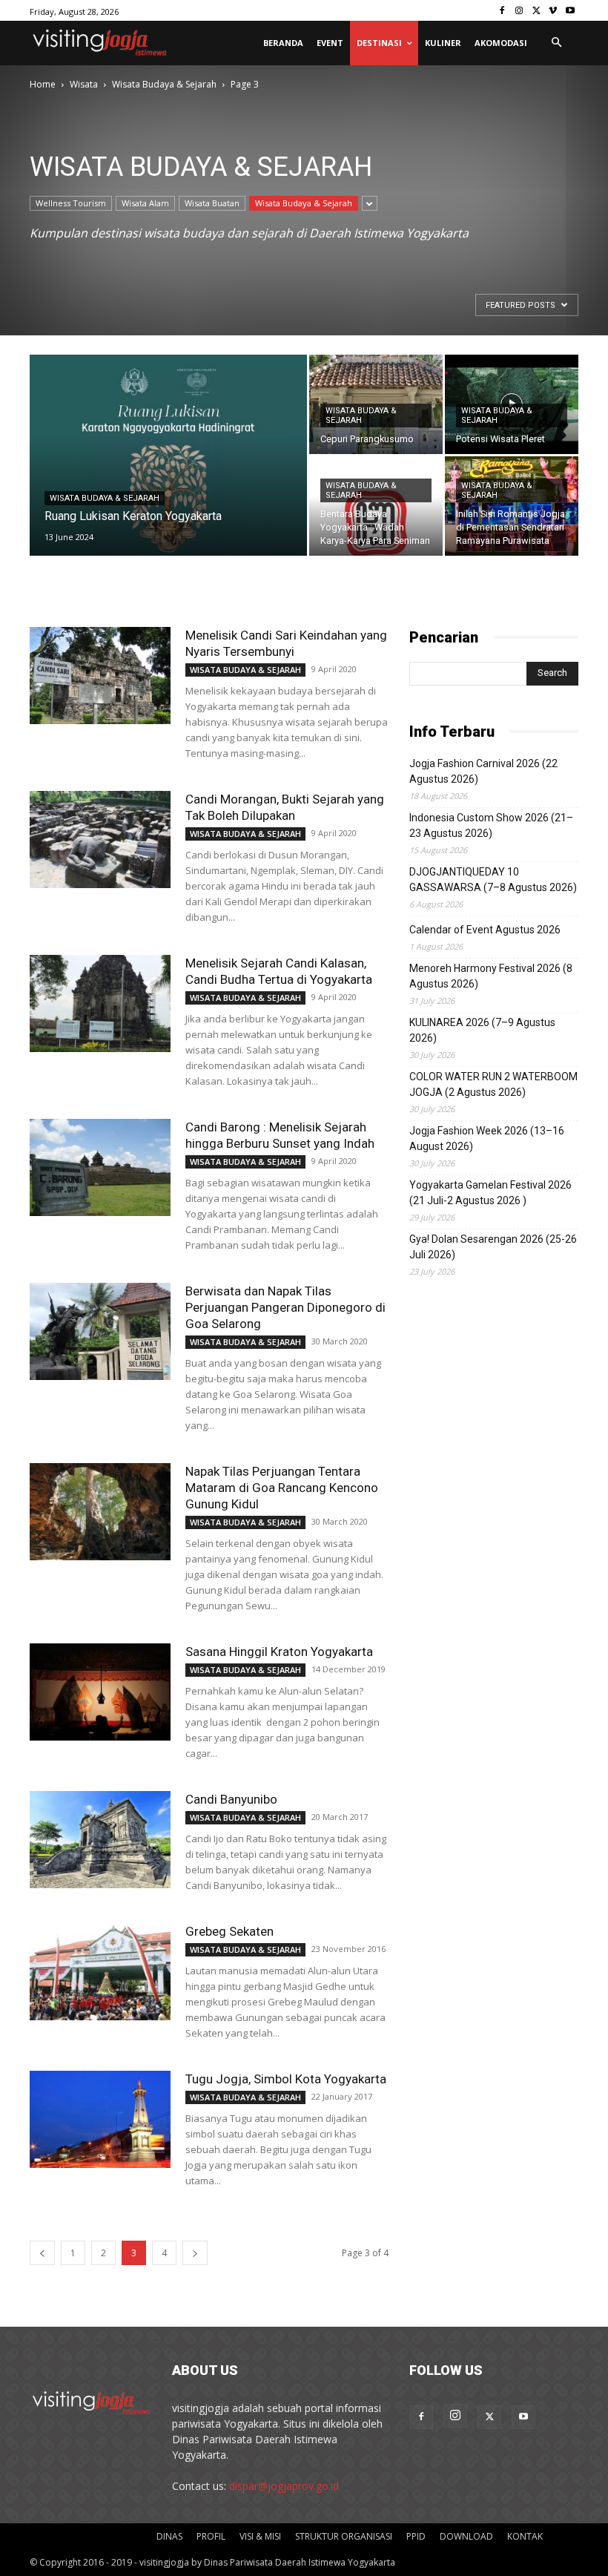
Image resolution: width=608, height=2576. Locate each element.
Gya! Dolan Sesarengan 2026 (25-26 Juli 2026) (493, 1247)
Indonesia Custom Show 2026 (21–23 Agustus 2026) (491, 825)
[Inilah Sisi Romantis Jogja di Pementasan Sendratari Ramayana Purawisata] (512, 506)
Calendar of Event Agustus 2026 (485, 930)
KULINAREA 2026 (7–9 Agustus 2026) (482, 1030)
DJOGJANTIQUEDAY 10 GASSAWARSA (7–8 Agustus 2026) (493, 880)
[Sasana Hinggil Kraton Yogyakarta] (100, 1692)
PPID (416, 2536)
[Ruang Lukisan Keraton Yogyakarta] (168, 475)
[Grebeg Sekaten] (100, 1972)
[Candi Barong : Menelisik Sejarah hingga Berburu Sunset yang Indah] (100, 1167)
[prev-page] (42, 2253)
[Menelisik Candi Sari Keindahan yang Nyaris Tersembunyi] (100, 676)
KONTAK (525, 2536)
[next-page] (195, 2253)
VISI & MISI (260, 2536)
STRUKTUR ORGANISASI (344, 2536)
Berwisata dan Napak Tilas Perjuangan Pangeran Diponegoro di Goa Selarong (285, 1307)
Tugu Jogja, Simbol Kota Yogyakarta (286, 2079)
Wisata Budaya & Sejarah (164, 84)
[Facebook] (502, 11)
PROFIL (211, 2536)
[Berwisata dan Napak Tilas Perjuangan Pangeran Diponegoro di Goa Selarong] (100, 1331)
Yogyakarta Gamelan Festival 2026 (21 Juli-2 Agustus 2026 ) (490, 1193)
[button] (556, 43)
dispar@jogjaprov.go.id (284, 2486)
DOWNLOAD (466, 2536)
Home (43, 84)
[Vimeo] (553, 11)
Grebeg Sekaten (229, 1931)
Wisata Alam (145, 203)
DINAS (169, 2536)
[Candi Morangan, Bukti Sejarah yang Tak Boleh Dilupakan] (100, 839)
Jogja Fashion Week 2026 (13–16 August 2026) (487, 1138)
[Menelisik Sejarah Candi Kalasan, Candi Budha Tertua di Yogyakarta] (100, 1003)
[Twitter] (536, 11)
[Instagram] (519, 11)
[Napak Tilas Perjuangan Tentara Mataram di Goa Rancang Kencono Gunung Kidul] (100, 1512)
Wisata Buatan (212, 203)
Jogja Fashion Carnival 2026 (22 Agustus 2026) (483, 771)
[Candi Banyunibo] (100, 1840)
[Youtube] (570, 11)
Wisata (84, 84)
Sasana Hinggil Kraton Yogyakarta (279, 1652)
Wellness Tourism (71, 203)
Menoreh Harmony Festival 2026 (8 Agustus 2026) (491, 976)
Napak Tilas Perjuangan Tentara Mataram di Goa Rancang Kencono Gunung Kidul (282, 1488)
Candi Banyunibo (231, 1799)
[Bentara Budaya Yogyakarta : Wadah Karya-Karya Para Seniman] (376, 506)
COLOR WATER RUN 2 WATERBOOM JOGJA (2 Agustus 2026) (493, 1084)
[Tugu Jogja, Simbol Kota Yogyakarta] (100, 2119)
